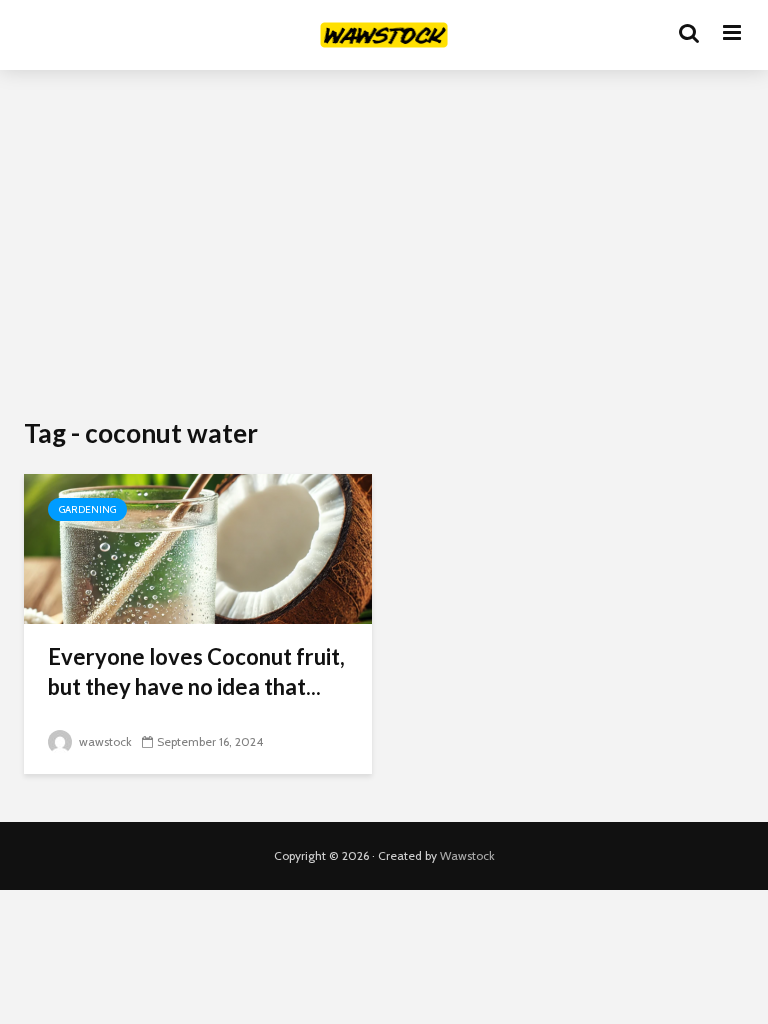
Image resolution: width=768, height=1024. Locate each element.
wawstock (104, 741)
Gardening (87, 509)
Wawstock (467, 855)
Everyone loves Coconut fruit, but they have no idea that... (196, 671)
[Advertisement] (384, 250)
